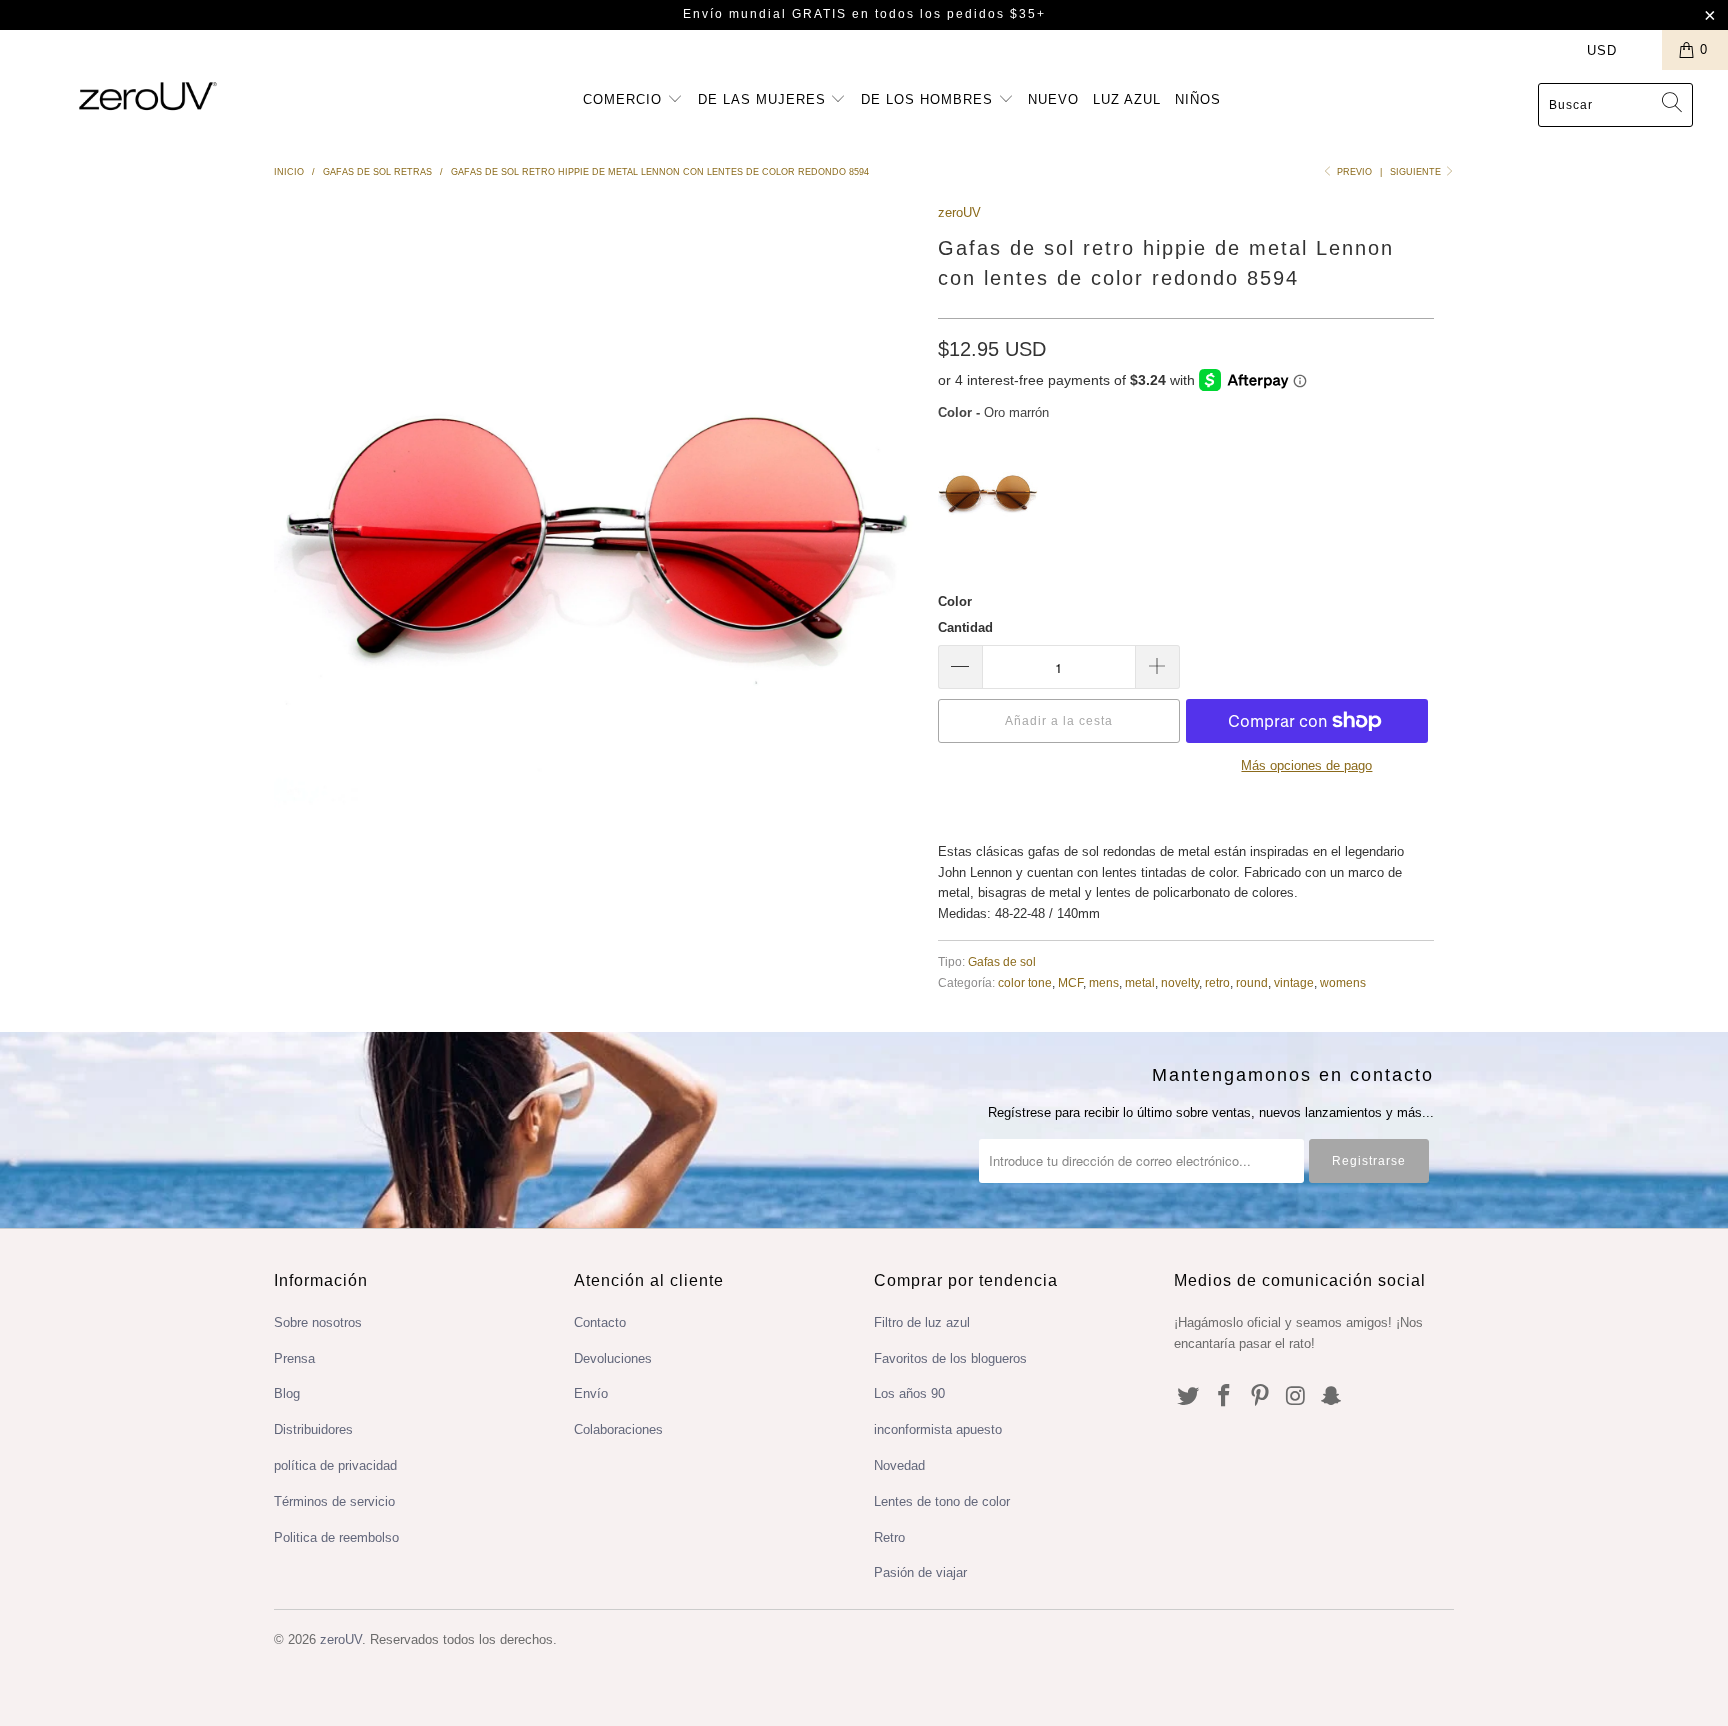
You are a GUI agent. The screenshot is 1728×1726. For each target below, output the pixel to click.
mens (1104, 982)
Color (955, 601)
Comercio (625, 99)
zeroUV (959, 212)
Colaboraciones (618, 1429)
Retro (889, 1537)
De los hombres (929, 99)
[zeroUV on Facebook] (1225, 1397)
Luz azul (1127, 99)
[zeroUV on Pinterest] (1260, 1397)
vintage (1294, 982)
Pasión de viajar (920, 1572)
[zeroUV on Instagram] (1296, 1397)
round (1252, 982)
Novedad (899, 1465)
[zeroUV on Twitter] (1189, 1397)
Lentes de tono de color (942, 1501)
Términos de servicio (334, 1501)
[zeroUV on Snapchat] (1332, 1397)
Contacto (600, 1322)
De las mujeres (764, 99)
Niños (1198, 99)
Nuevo (1053, 99)
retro (1217, 982)
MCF (1070, 982)
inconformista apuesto (938, 1429)
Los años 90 (909, 1393)
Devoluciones (613, 1358)
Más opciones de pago (1306, 765)
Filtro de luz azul (922, 1322)
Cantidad (965, 627)
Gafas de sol (1002, 961)
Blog (287, 1393)
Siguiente (1417, 172)
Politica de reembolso (336, 1537)
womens (1343, 982)
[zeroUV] (148, 95)
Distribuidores (313, 1429)
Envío (591, 1393)
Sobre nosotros (318, 1322)
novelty (1180, 982)
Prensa (294, 1358)
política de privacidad (335, 1465)
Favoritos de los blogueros (950, 1358)
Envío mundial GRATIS (765, 14)
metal (1140, 982)
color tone (1025, 982)
